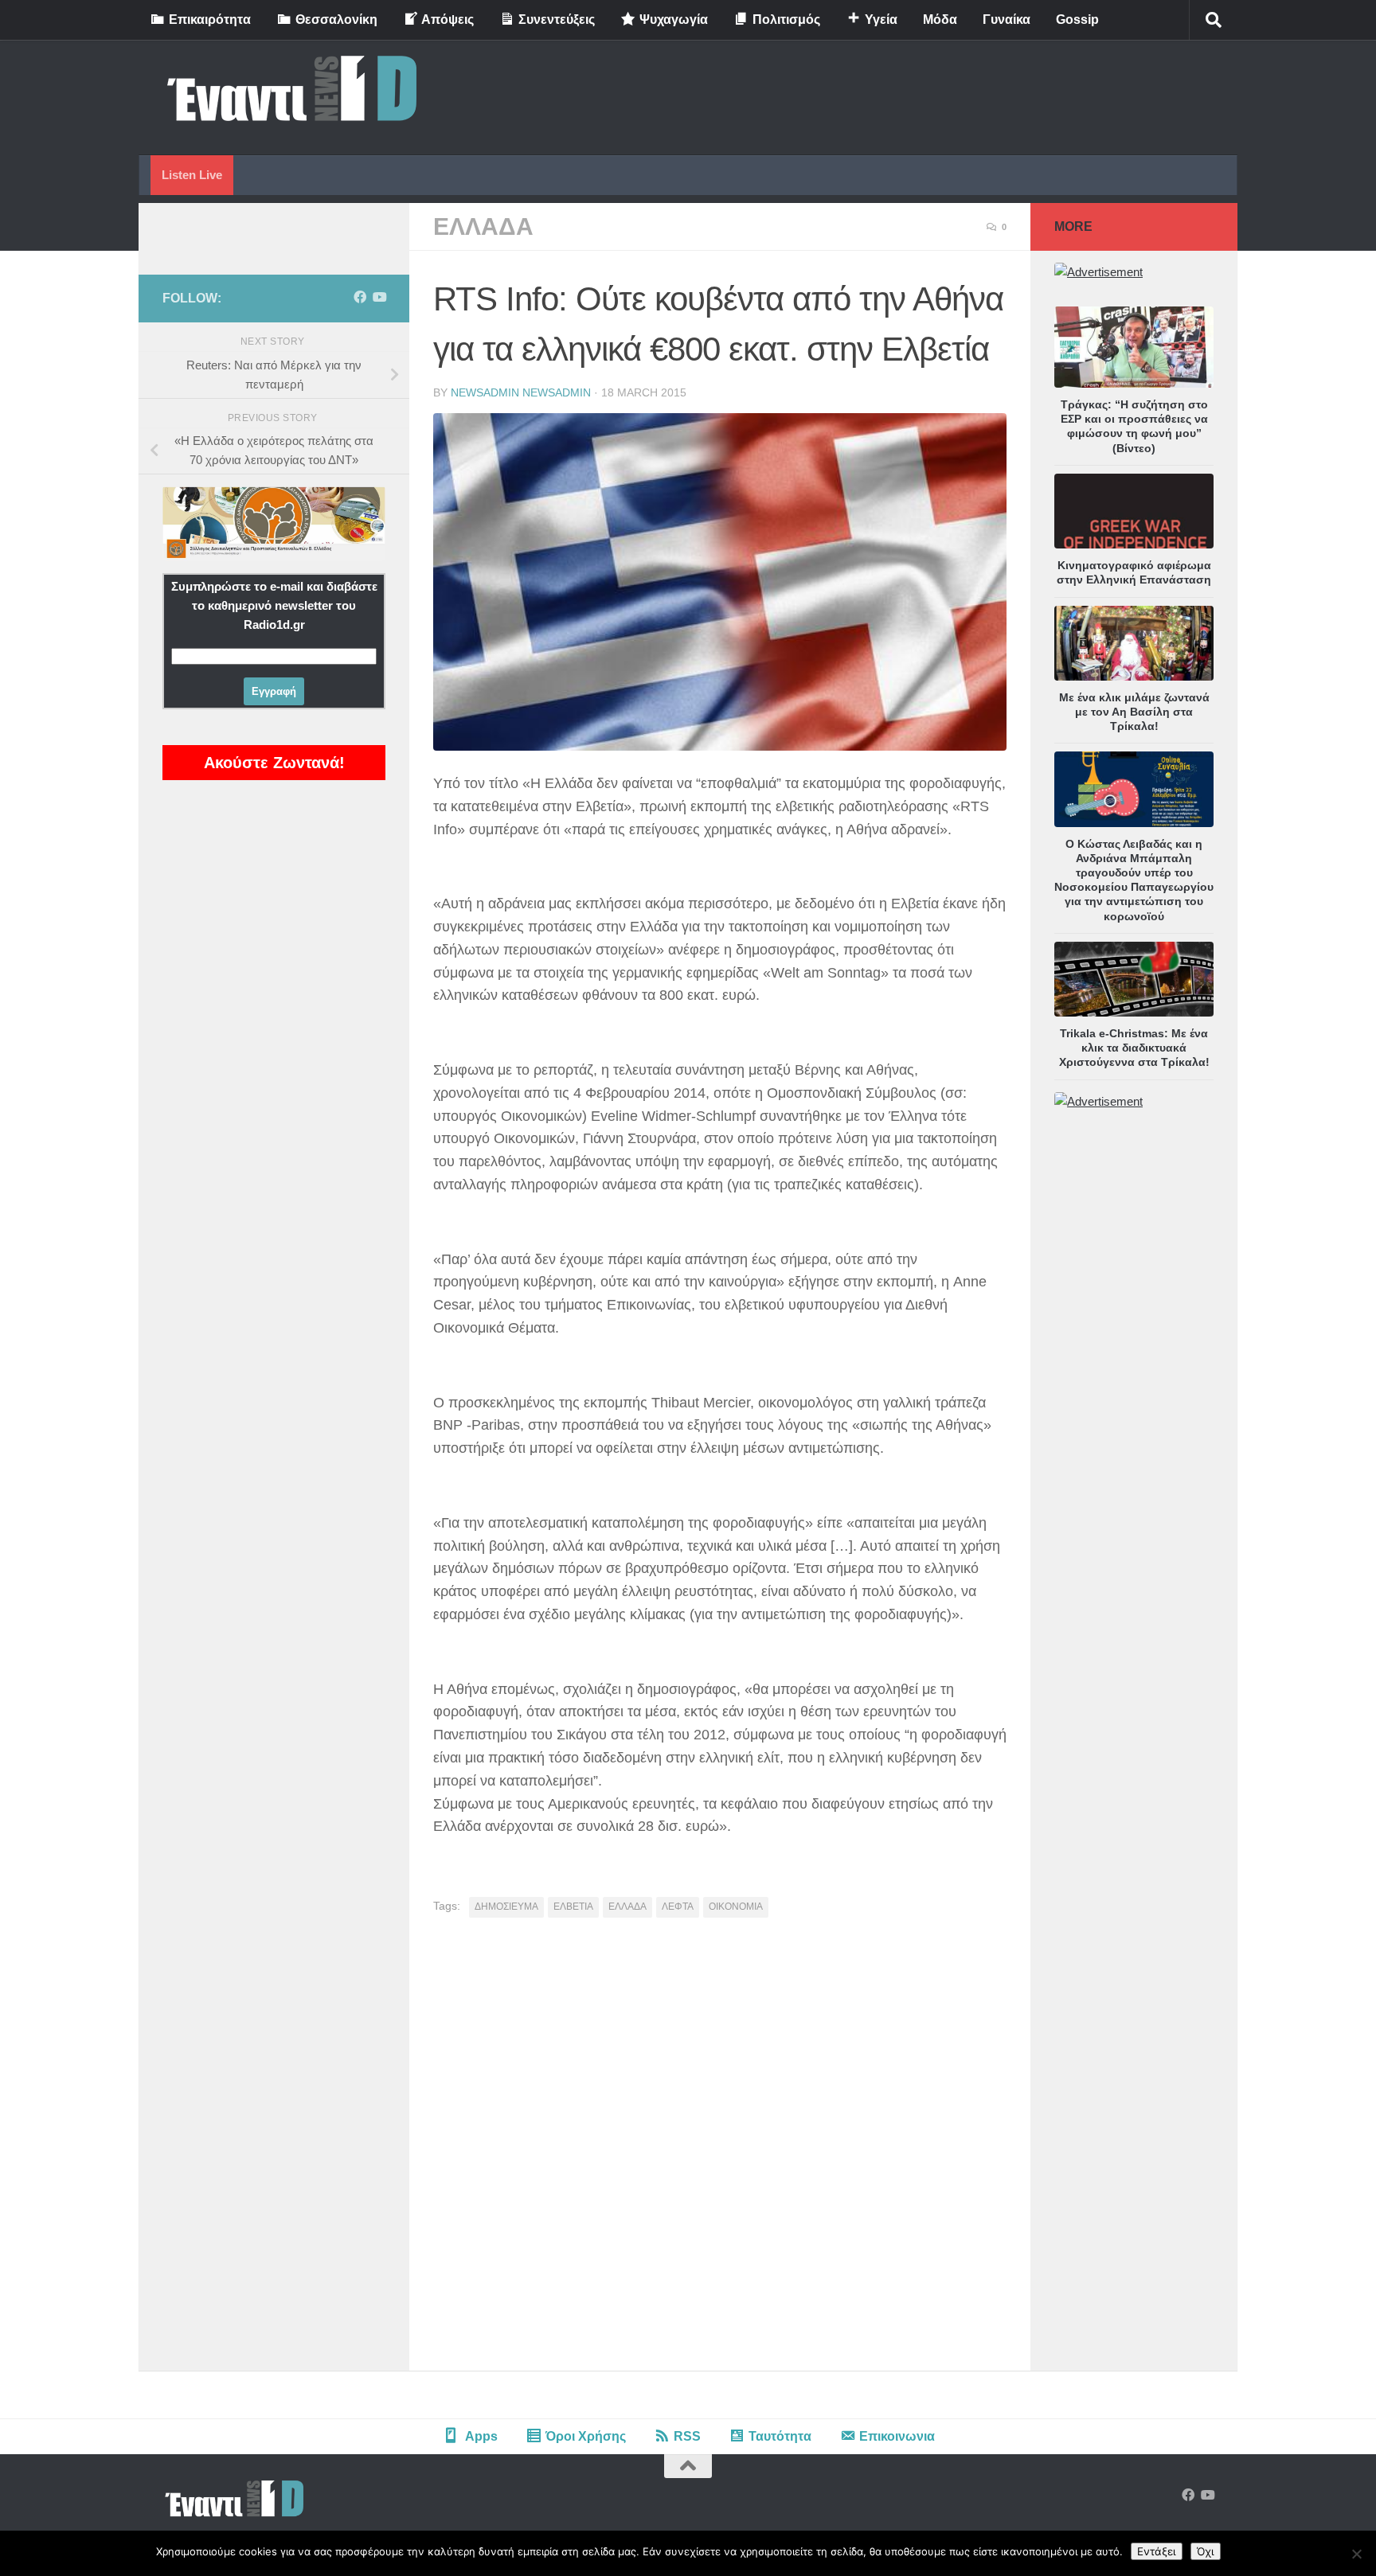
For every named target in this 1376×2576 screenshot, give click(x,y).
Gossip (1077, 20)
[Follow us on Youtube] (379, 297)
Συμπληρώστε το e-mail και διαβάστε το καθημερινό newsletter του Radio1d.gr (274, 605)
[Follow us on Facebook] (360, 297)
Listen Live (192, 175)
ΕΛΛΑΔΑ (483, 226)
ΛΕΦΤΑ (678, 1907)
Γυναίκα (1007, 20)
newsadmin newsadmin (521, 392)
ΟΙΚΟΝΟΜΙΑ (736, 1907)
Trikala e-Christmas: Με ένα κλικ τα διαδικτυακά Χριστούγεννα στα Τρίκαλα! (1134, 1048)
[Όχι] (1356, 2554)
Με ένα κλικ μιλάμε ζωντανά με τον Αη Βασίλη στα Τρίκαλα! (1134, 712)
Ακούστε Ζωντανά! (274, 763)
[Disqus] (720, 2150)
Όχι (1206, 2551)
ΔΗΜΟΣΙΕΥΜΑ (506, 1907)
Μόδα (940, 20)
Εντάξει (1157, 2551)
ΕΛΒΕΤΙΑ (573, 1907)
